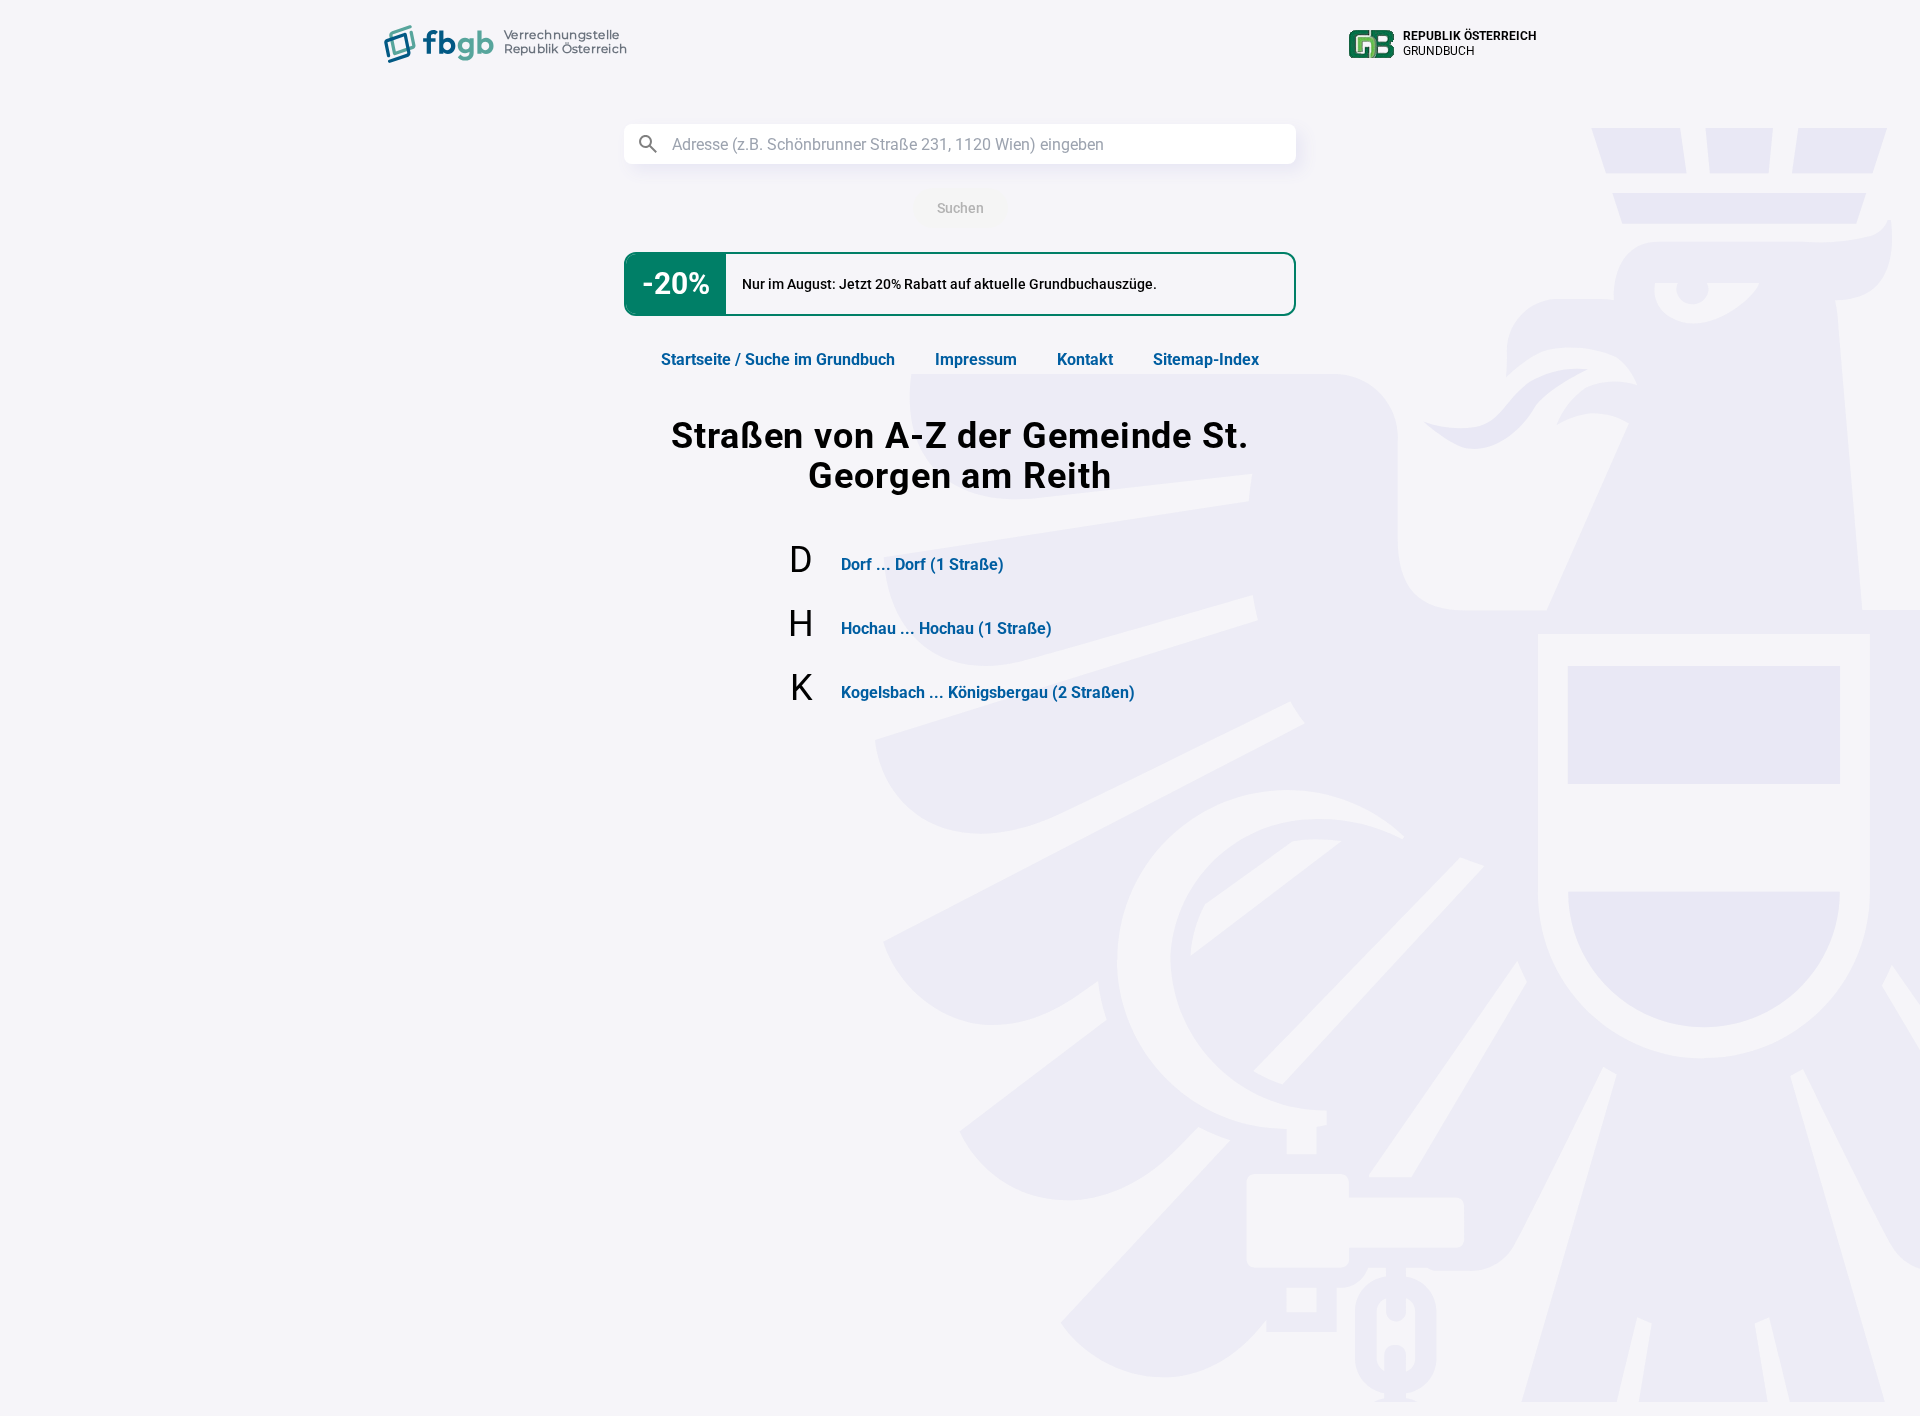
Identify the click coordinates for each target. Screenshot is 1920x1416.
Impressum (976, 359)
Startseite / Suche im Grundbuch (778, 359)
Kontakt (1085, 359)
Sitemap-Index (1206, 359)
